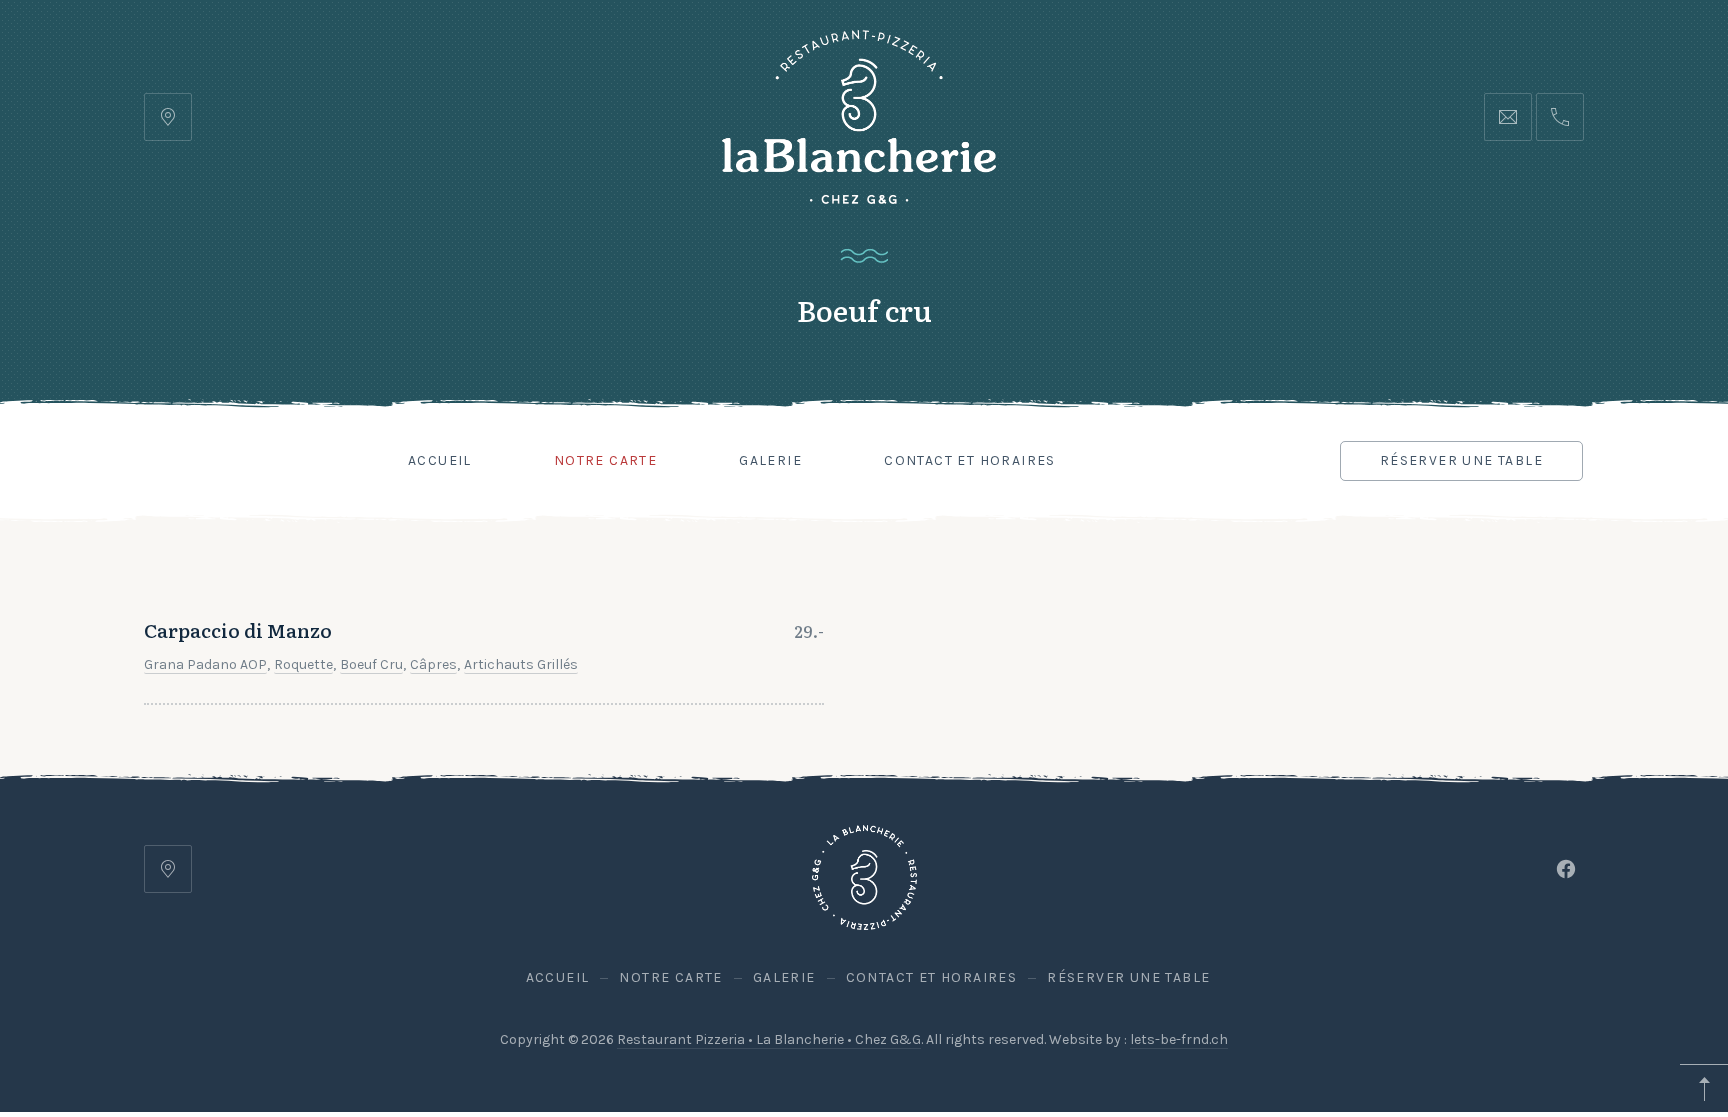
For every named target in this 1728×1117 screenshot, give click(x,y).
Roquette (303, 664)
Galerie (770, 460)
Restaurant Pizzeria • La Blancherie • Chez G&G (769, 1039)
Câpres (433, 664)
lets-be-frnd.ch (1179, 1039)
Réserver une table (1461, 460)
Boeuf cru (371, 664)
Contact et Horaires (970, 460)
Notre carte (605, 460)
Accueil (440, 460)
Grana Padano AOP (205, 664)
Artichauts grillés (521, 664)
